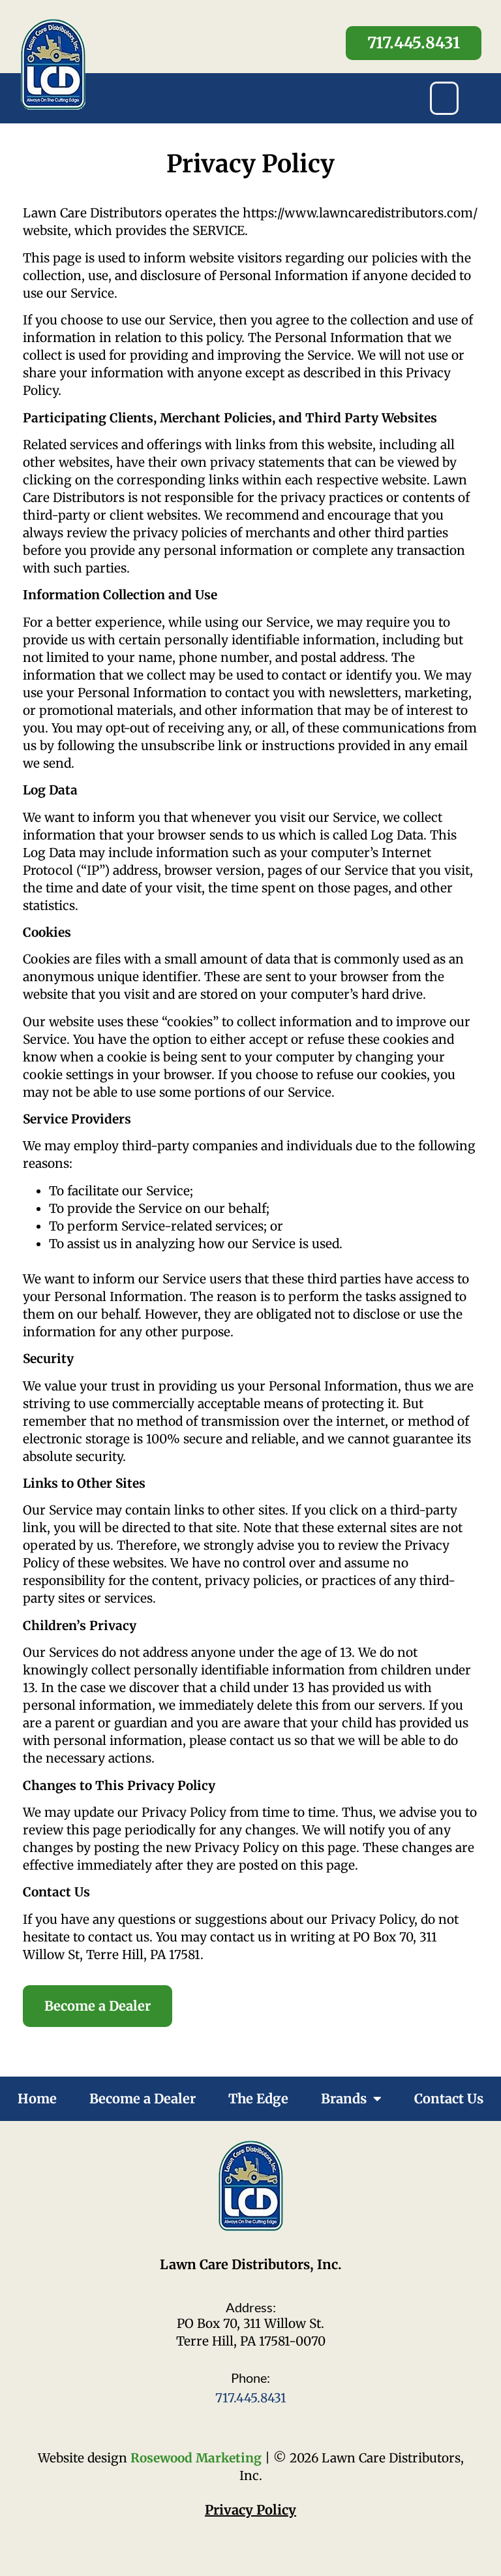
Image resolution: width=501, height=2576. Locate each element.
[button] (444, 98)
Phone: (250, 2378)
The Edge (258, 2098)
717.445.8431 (251, 2398)
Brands (344, 2098)
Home (37, 2098)
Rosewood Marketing (196, 2458)
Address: (251, 2307)
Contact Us (449, 2098)
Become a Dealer (143, 2098)
